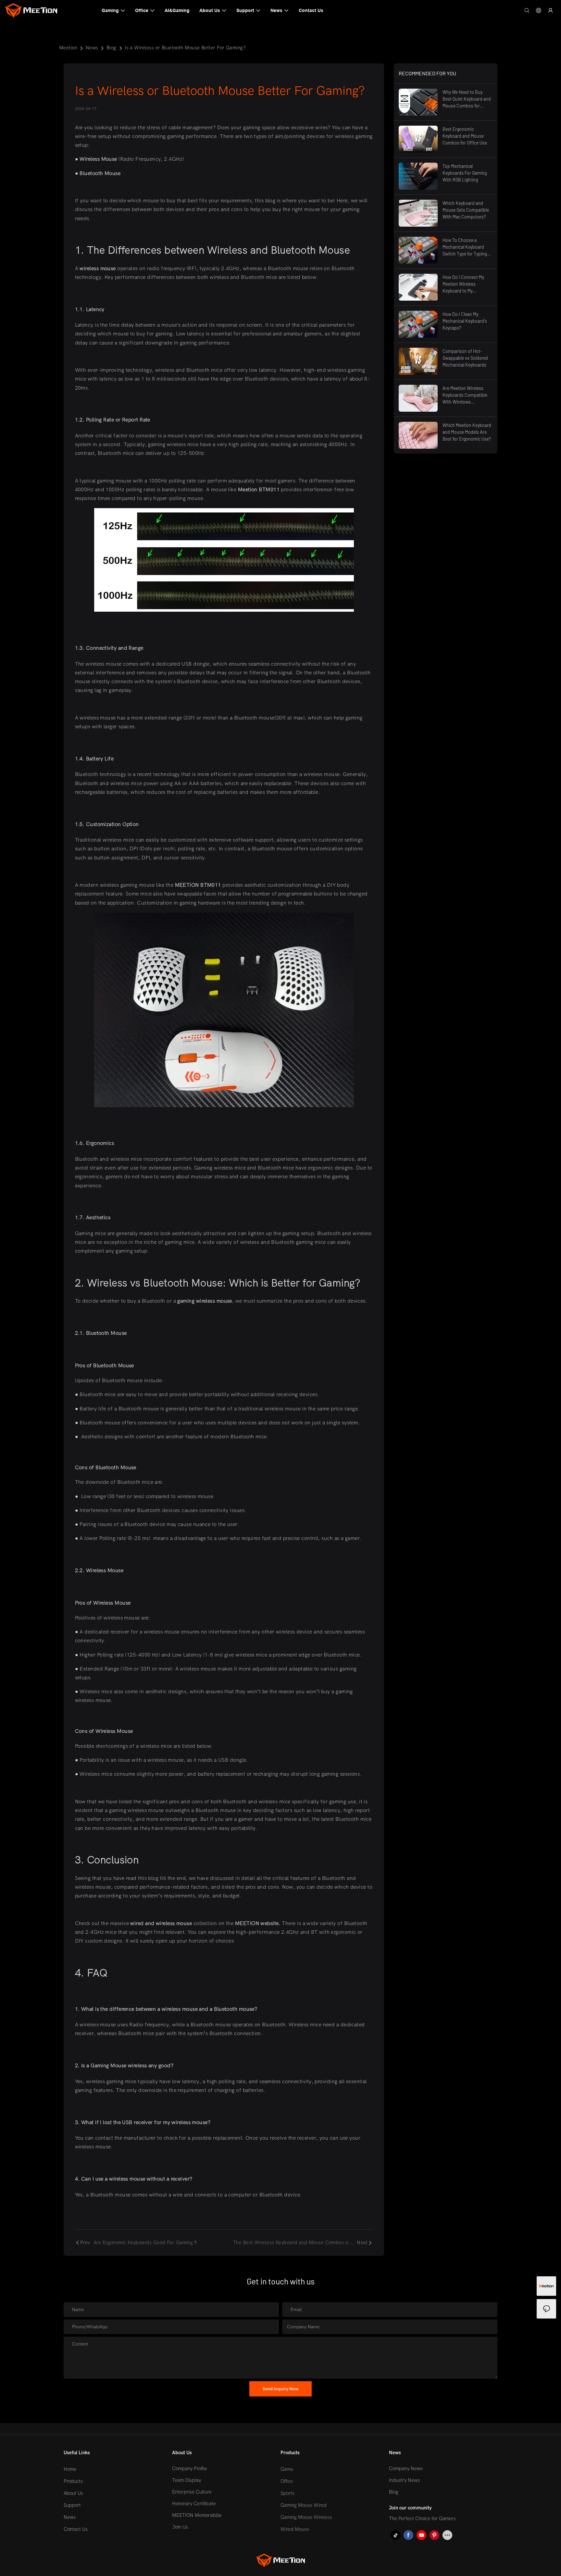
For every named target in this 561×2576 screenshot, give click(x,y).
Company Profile (190, 2469)
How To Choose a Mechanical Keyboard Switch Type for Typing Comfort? (465, 247)
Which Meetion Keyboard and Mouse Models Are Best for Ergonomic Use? (467, 432)
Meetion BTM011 (259, 490)
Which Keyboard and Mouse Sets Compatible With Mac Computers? (466, 210)
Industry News (404, 2480)
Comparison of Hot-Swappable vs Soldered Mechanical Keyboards (465, 358)
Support (72, 2505)
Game (287, 2469)
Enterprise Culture (192, 2492)
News (92, 48)
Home (70, 2469)
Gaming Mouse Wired (304, 2505)
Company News (406, 2469)
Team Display (187, 2480)
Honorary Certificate (194, 2504)
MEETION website (257, 1923)
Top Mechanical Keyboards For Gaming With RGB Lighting (465, 173)
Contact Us (76, 2529)
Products (73, 2481)
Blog (112, 48)
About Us (73, 2493)
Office (287, 2481)
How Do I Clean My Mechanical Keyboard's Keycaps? (465, 321)
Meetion (68, 48)
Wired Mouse (295, 2529)
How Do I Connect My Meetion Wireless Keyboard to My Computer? (463, 284)
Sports (287, 2493)
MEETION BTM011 (198, 885)
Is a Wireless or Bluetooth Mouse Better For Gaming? (185, 48)
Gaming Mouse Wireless (306, 2517)
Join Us (180, 2527)
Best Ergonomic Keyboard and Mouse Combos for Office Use (465, 136)
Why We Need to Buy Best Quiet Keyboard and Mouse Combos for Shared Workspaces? (467, 99)
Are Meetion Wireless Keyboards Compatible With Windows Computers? (465, 395)
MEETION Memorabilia (197, 2515)
